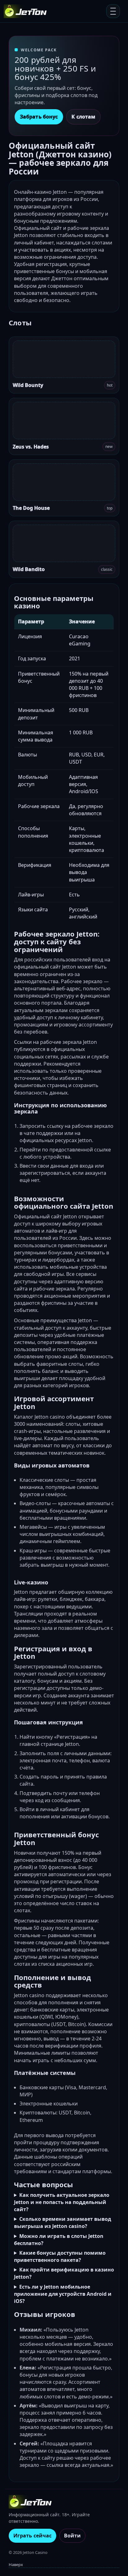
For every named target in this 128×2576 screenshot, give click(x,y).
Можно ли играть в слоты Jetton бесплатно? (59, 2240)
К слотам (83, 117)
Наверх (16, 2564)
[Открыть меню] (113, 11)
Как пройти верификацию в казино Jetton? (64, 2273)
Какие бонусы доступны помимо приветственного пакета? (60, 2256)
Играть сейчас (32, 2536)
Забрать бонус (39, 117)
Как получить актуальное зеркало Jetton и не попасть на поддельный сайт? (62, 2202)
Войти (72, 2536)
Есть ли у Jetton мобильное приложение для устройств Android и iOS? (63, 2294)
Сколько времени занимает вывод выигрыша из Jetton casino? (63, 2223)
